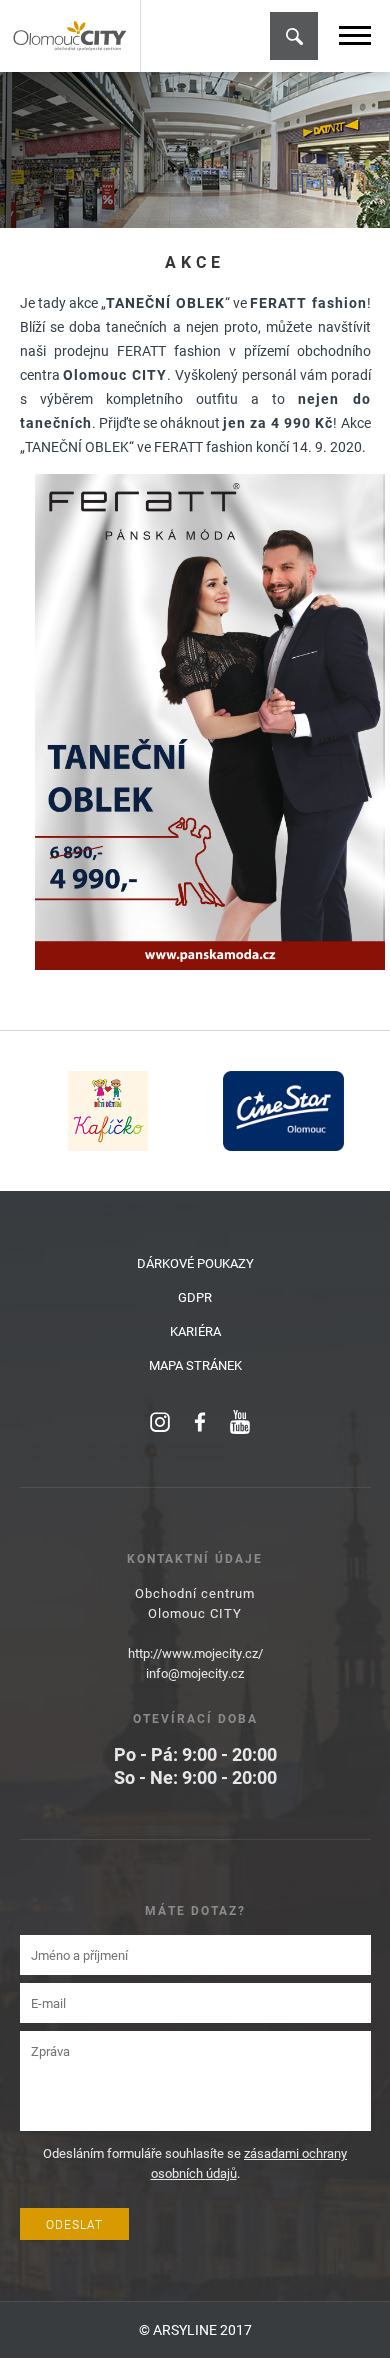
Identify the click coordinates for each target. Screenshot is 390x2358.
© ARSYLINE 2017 (195, 2329)
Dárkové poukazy (195, 1263)
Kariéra (195, 1331)
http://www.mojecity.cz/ (195, 1653)
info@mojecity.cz (195, 1673)
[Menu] (355, 35)
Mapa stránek (195, 1365)
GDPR (195, 1297)
